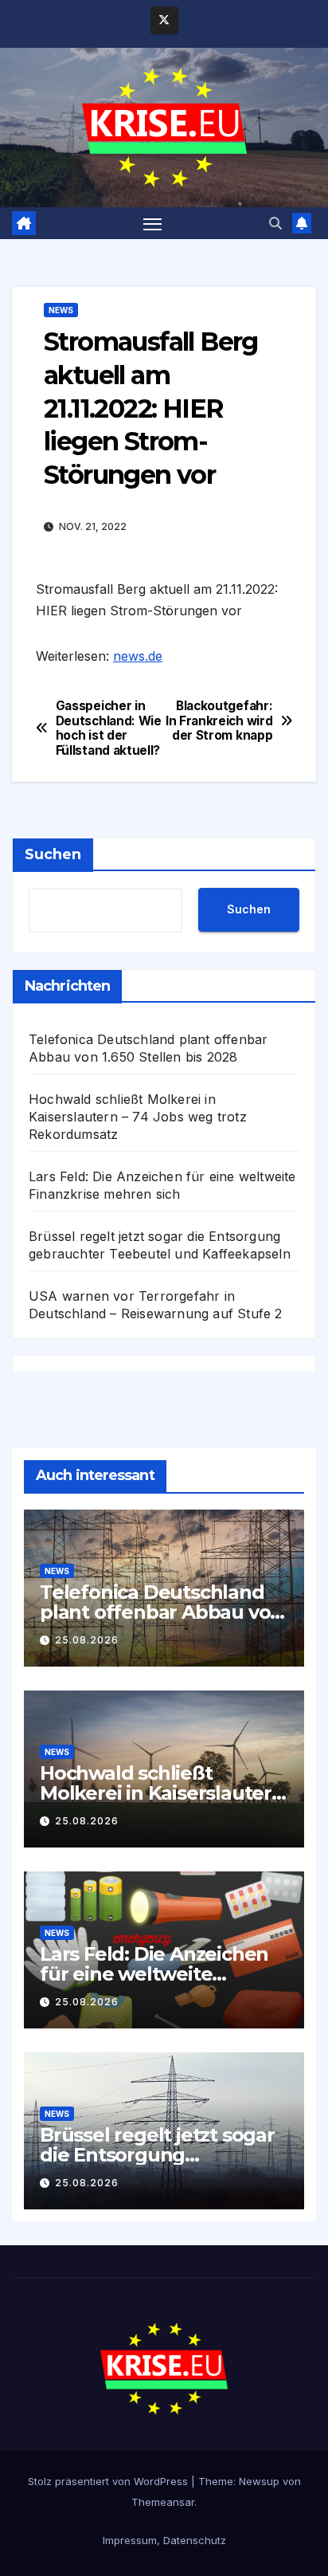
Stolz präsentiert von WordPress (109, 2481)
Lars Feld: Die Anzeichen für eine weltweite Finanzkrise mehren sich (154, 1974)
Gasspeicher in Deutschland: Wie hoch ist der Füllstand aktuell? (109, 728)
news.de (138, 656)
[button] (275, 223)
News (61, 310)
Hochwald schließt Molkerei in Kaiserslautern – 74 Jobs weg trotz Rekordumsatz (138, 1117)
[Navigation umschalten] (153, 223)
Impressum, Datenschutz (164, 2540)
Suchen (53, 854)
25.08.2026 (87, 1640)
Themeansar (163, 2502)
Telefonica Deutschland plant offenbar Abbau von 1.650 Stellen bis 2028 (161, 1612)
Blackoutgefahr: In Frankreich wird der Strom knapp (219, 721)
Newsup (259, 2481)
